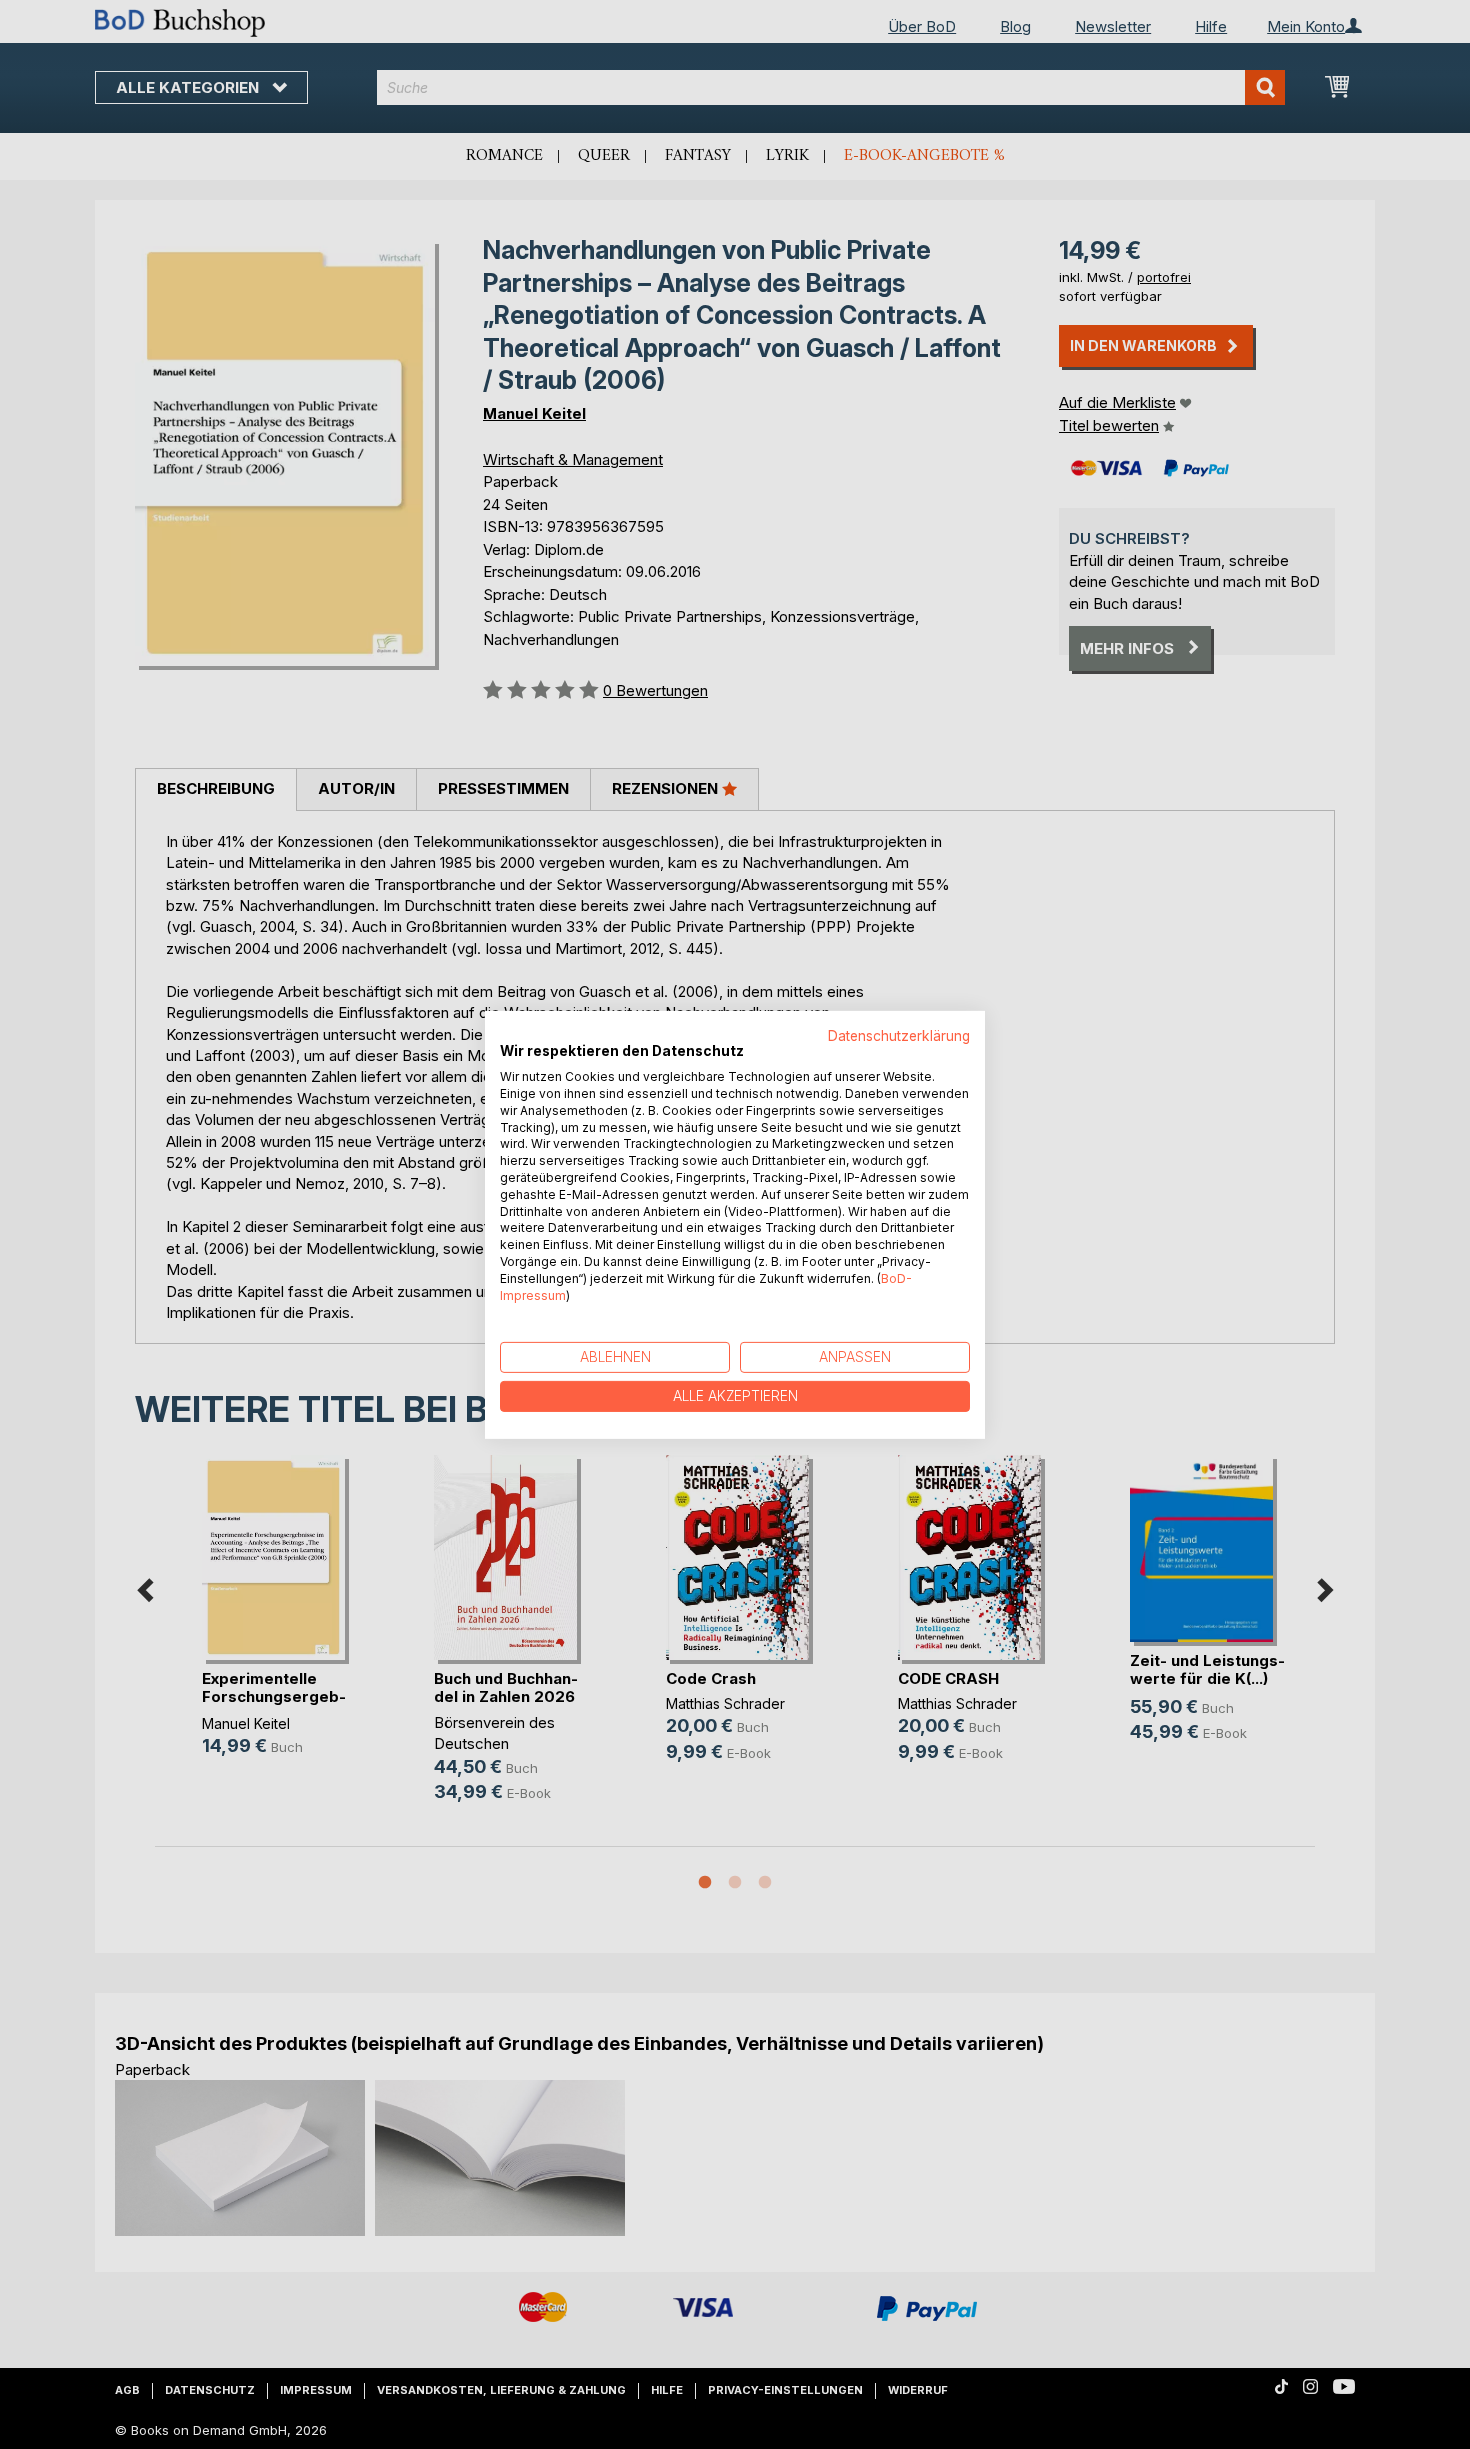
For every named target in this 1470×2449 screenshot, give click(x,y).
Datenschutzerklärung (899, 1035)
